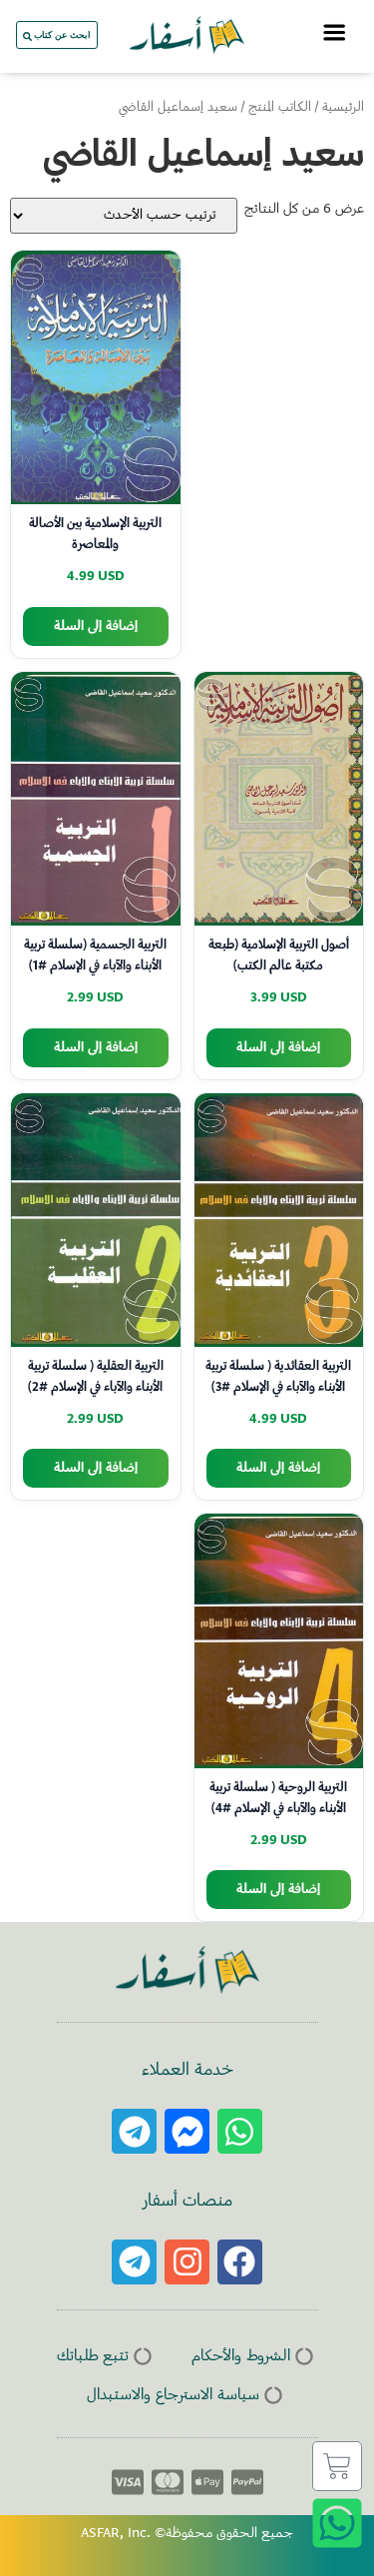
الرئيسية (343, 108)
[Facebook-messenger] (187, 2131)
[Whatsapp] (240, 2131)
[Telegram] (134, 2131)
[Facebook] (240, 2262)
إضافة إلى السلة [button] (96, 627)
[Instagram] (187, 2262)
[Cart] (337, 2466)
